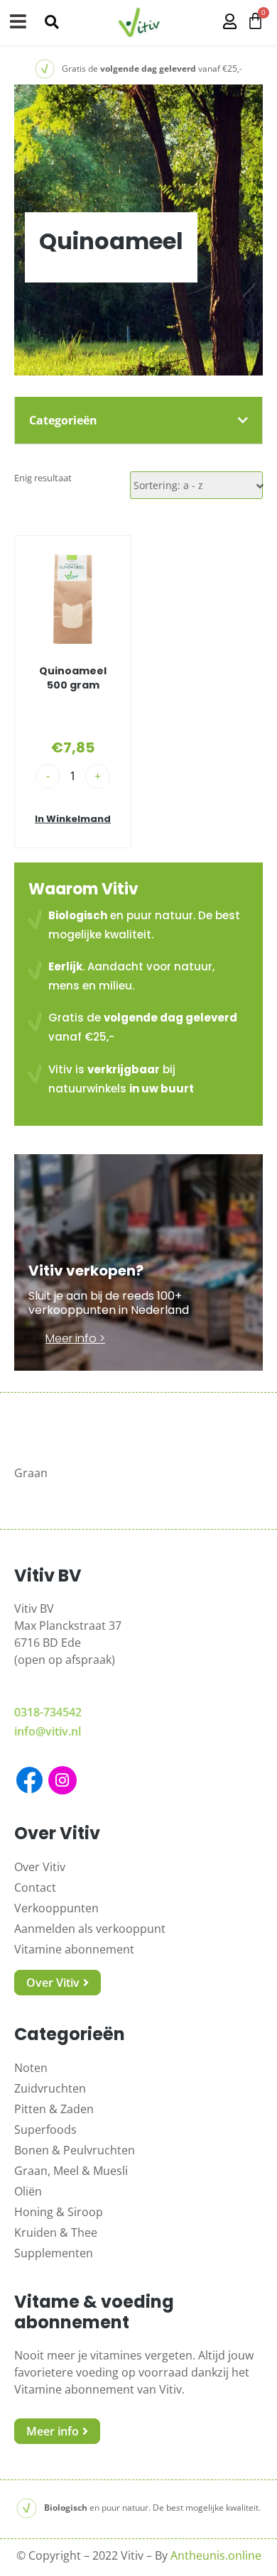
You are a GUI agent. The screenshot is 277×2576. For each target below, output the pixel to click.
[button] (51, 22)
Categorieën (63, 420)
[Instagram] (63, 1780)
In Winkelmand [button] (73, 819)
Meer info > (75, 1338)
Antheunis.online (216, 2555)
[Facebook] (29, 1780)
